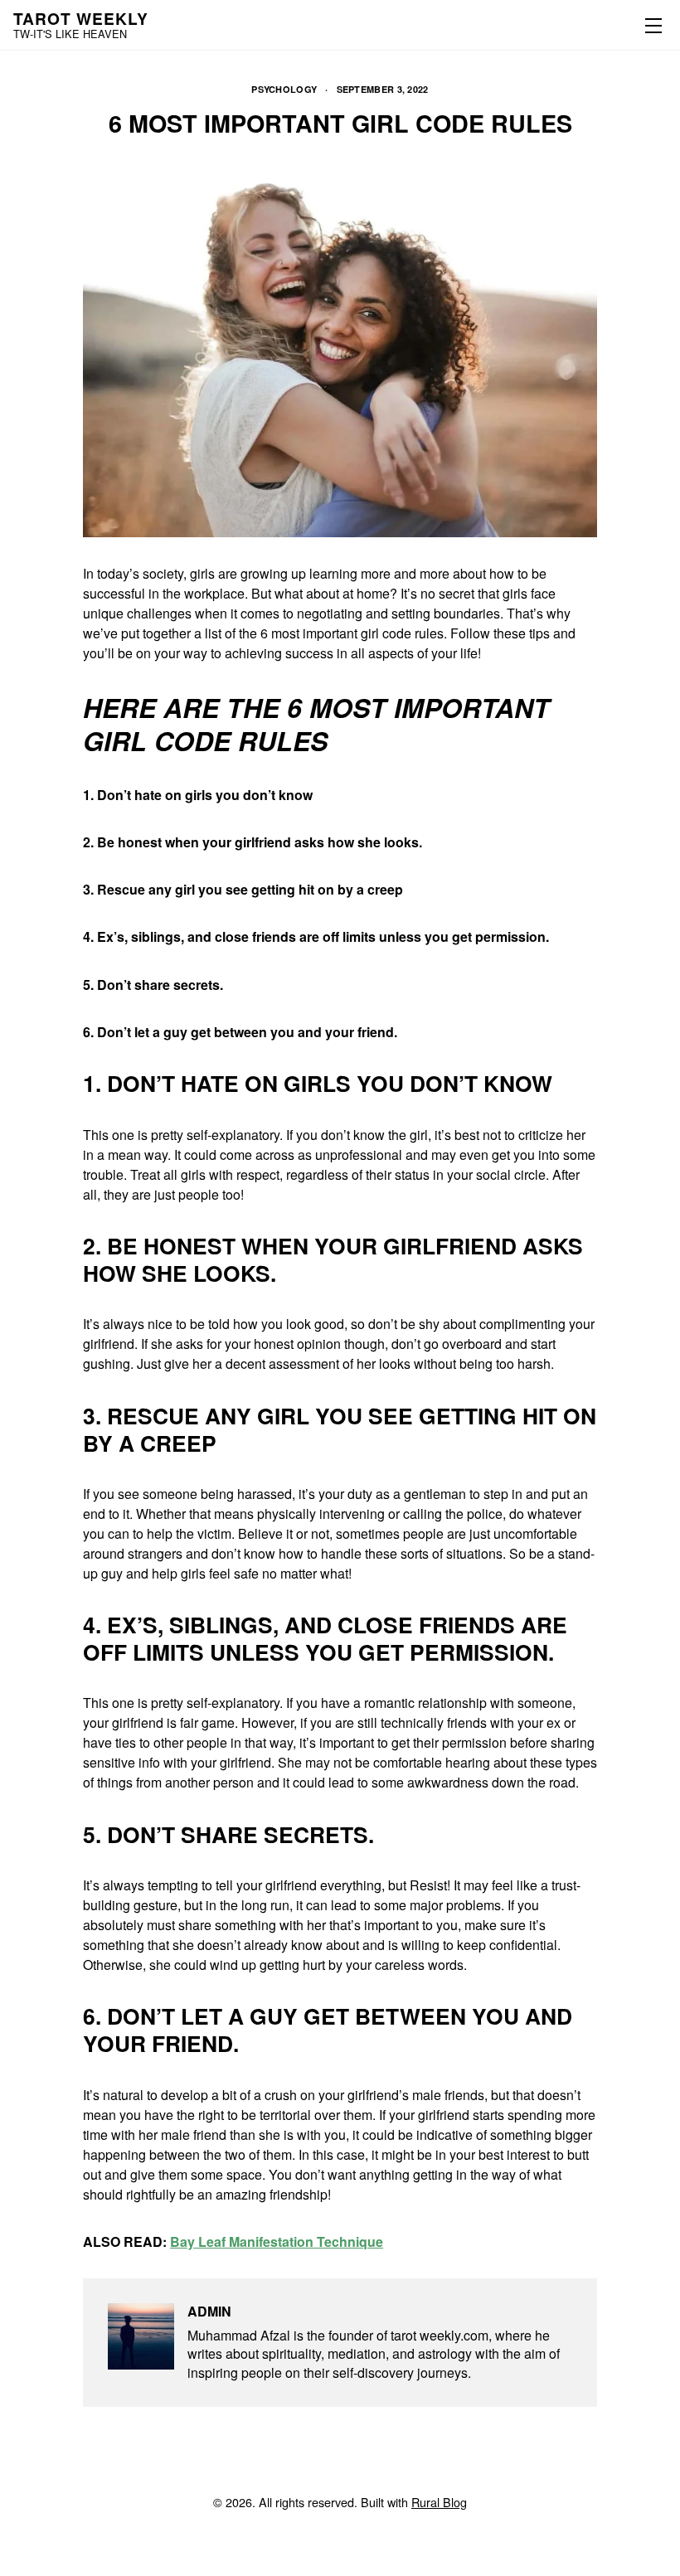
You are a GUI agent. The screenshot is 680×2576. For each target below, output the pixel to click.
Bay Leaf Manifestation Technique (277, 2241)
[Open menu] (650, 25)
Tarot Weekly (81, 18)
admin (209, 2311)
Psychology (284, 89)
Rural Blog (439, 2502)
